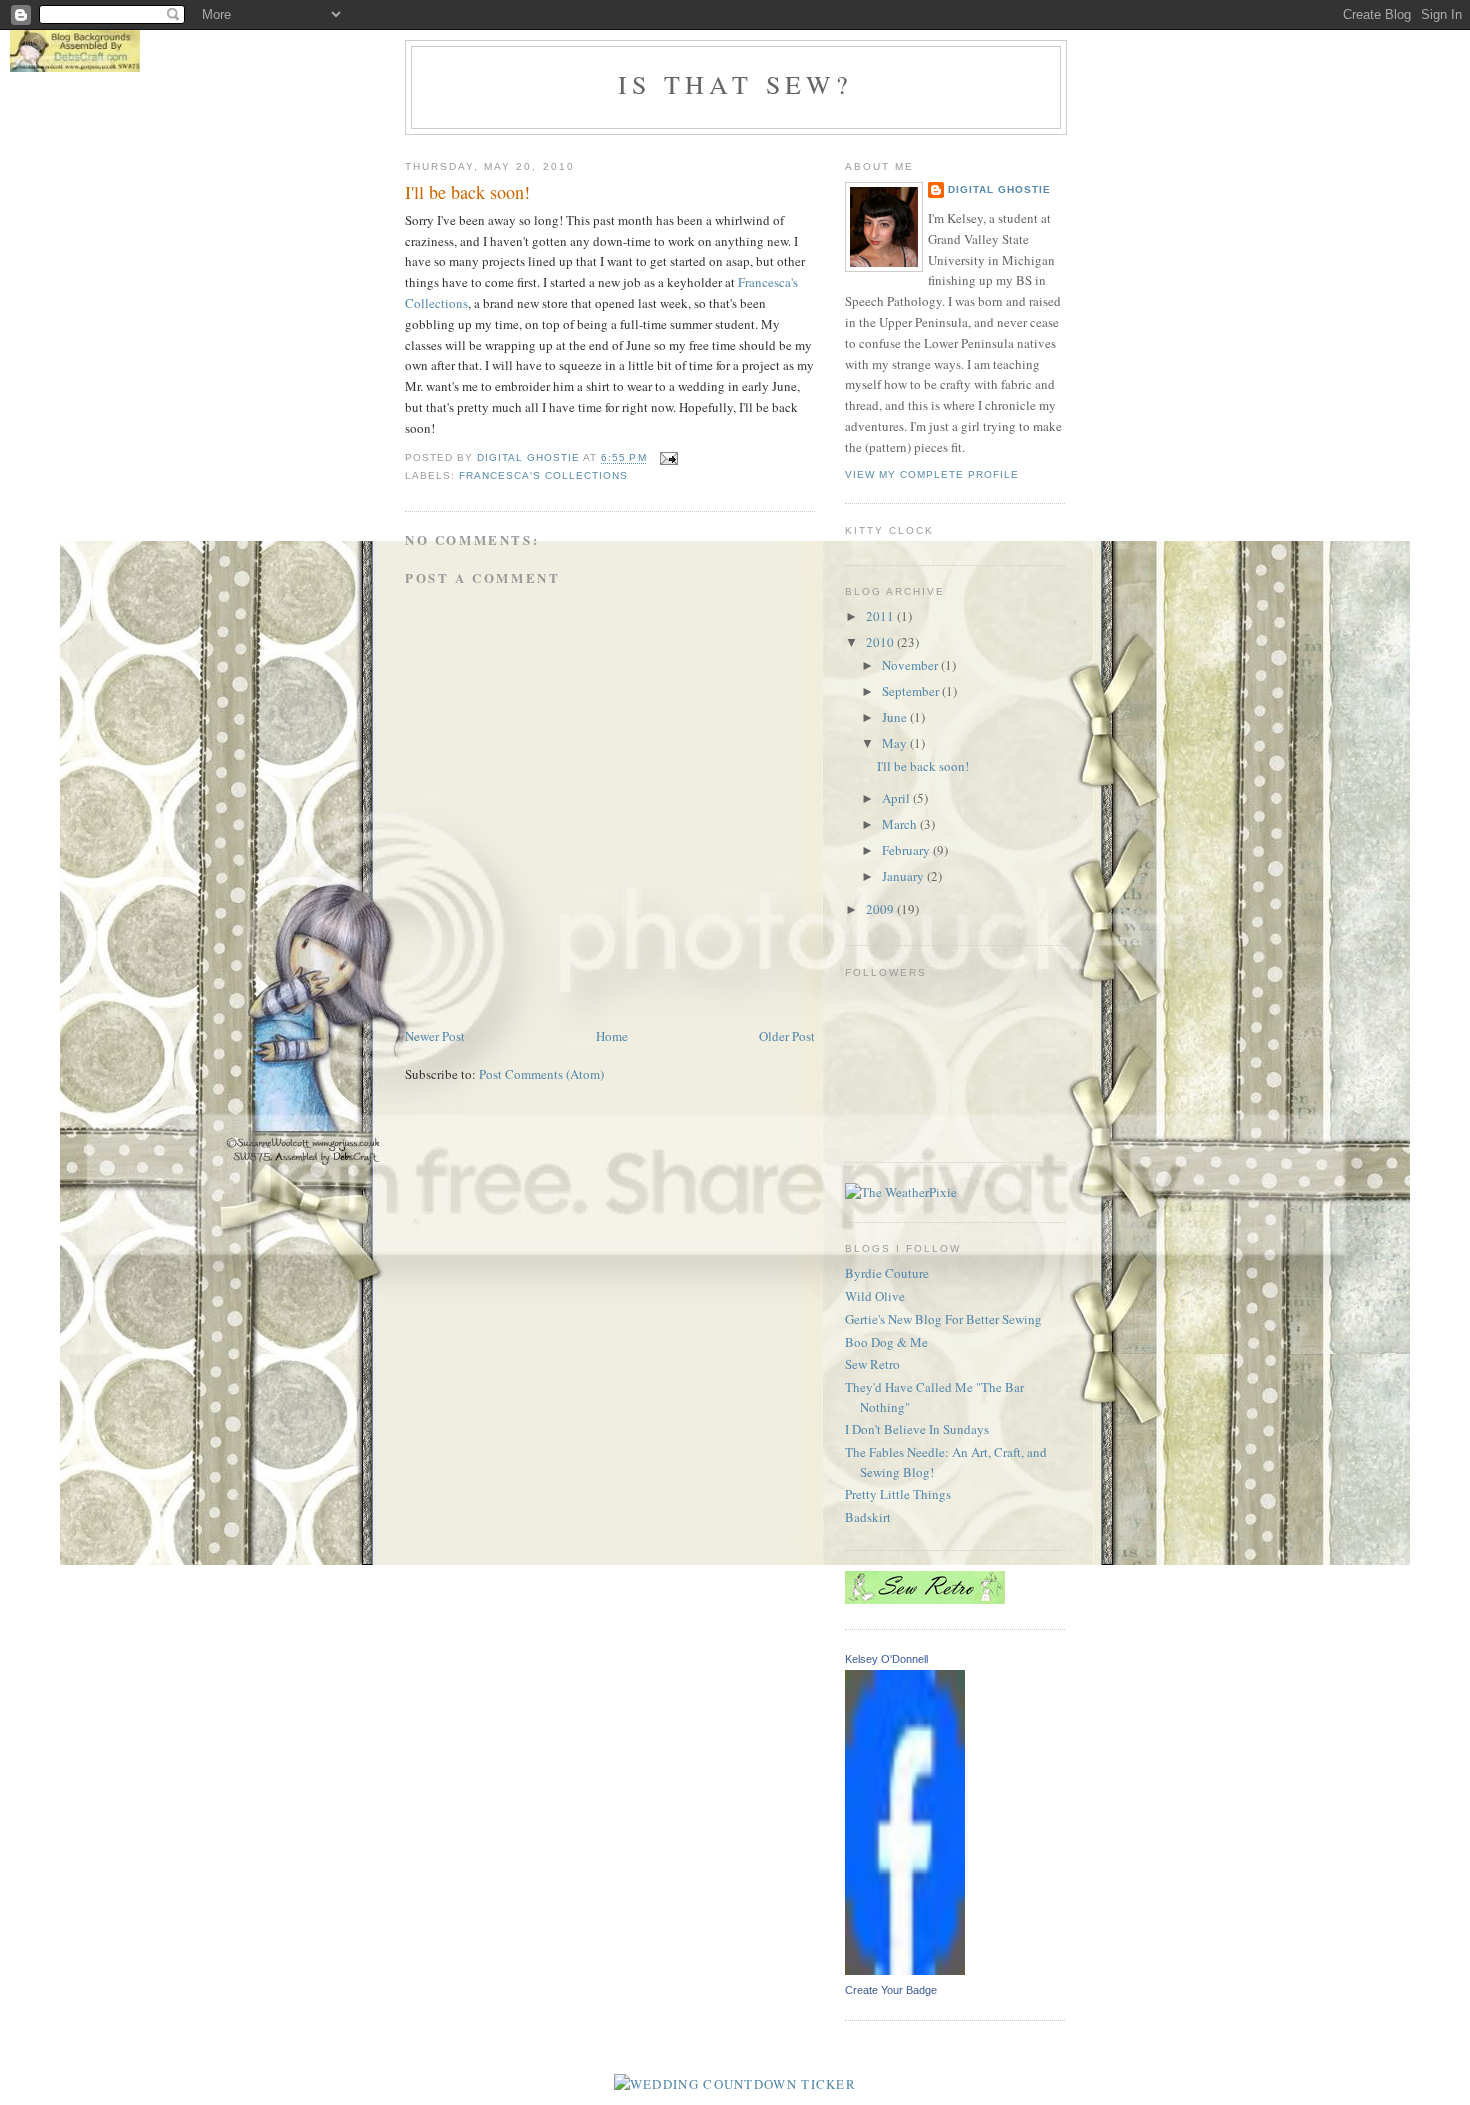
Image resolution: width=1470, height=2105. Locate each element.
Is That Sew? (735, 84)
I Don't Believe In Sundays (917, 1429)
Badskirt (868, 1517)
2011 (881, 616)
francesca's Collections (543, 475)
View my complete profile (932, 474)
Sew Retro (872, 1364)
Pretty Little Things (898, 1494)
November (911, 665)
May (896, 743)
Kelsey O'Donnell (886, 1659)
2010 (881, 642)
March (901, 824)
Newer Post (435, 1036)
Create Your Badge (891, 1990)
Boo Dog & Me (886, 1342)
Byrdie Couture (887, 1273)
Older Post (787, 1036)
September (912, 691)
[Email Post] (668, 458)
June (896, 717)
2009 (881, 909)
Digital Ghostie (999, 189)
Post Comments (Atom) (541, 1074)
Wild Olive (875, 1296)
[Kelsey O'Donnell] (905, 1970)
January (904, 876)
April (897, 798)
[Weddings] (735, 2084)
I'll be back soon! (923, 766)
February (907, 850)
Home (612, 1036)
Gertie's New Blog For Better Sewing (943, 1319)
